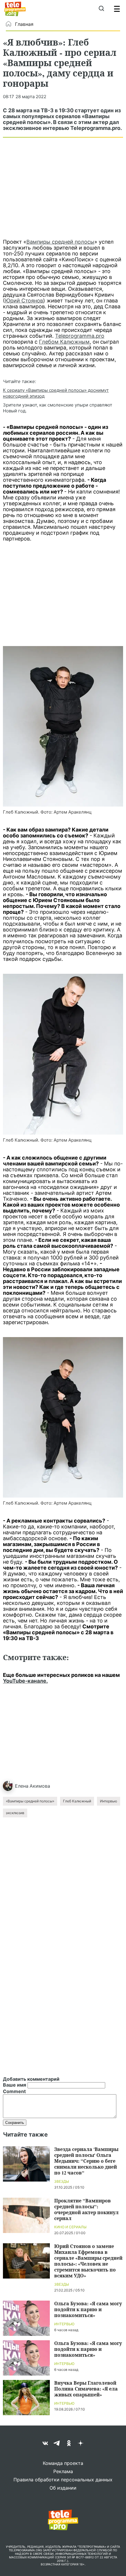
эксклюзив (15, 1813)
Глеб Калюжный (77, 1801)
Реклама (63, 2471)
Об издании (63, 2488)
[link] (63, 726)
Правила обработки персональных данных (63, 2480)
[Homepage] (15, 9)
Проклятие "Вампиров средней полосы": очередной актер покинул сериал (86, 2209)
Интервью (109, 1801)
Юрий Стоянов (24, 301)
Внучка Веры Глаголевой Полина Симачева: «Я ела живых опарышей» (86, 2389)
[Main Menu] (117, 9)
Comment (14, 2091)
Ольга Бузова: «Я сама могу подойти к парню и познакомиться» (88, 2309)
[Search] (101, 9)
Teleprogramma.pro (80, 336)
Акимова (40, 1786)
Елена (22, 1786)
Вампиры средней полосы (60, 242)
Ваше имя (15, 2085)
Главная (24, 24)
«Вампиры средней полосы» (30, 1801)
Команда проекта (63, 2463)
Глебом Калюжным (64, 342)
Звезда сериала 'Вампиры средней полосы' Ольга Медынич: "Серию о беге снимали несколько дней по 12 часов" (86, 2161)
